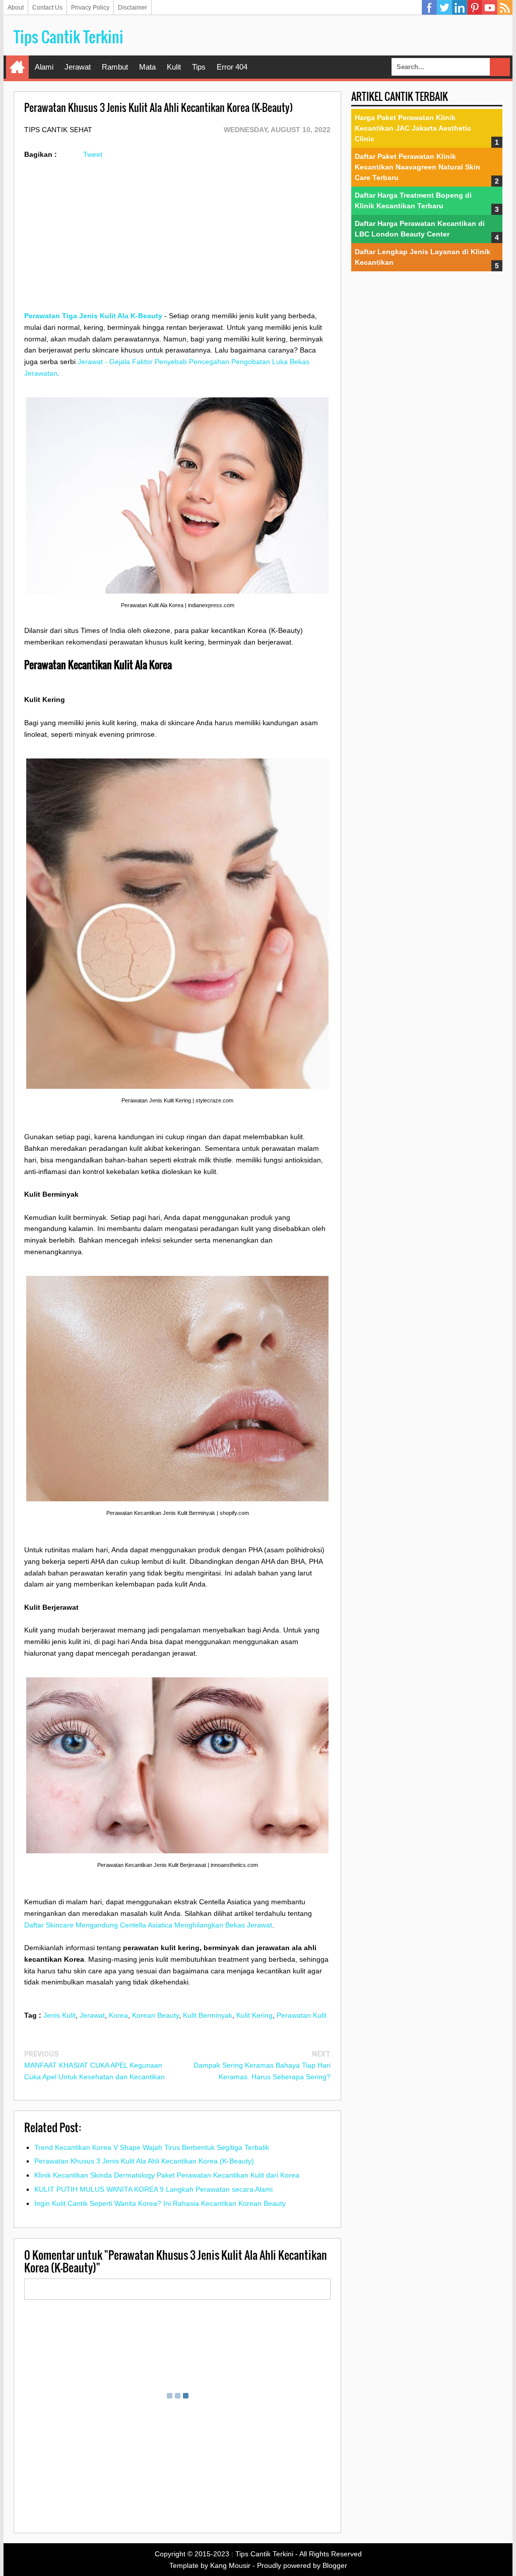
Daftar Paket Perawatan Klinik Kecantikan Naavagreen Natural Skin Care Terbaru (417, 167)
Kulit (174, 67)
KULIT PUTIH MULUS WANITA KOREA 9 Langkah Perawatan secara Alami (153, 2189)
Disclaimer (133, 8)
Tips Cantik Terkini (69, 37)
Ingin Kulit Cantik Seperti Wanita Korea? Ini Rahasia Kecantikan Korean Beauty (160, 2203)
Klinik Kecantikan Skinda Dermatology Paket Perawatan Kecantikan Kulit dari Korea (167, 2175)
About (16, 8)
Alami (44, 67)
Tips (199, 67)
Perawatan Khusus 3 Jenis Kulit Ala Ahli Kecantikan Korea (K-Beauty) (144, 2161)
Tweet (93, 154)
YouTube (490, 8)
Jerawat (78, 67)
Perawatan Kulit (302, 2015)
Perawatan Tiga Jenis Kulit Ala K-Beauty (93, 316)
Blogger (335, 2565)
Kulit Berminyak (208, 2015)
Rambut (115, 67)
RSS (505, 8)
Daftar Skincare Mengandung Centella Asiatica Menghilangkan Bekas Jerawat (148, 1925)
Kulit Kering (254, 2015)
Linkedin (460, 8)
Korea (118, 2015)
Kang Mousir (230, 2565)
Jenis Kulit (59, 2015)
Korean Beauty (155, 2015)
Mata (147, 67)
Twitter (444, 8)
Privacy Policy (90, 8)
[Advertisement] (177, 240)
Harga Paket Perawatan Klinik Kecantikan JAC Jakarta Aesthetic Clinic (413, 128)
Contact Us (47, 8)
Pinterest (475, 8)
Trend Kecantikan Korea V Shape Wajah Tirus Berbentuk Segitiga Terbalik (152, 2147)
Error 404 (232, 67)
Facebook (429, 8)
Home (17, 67)
